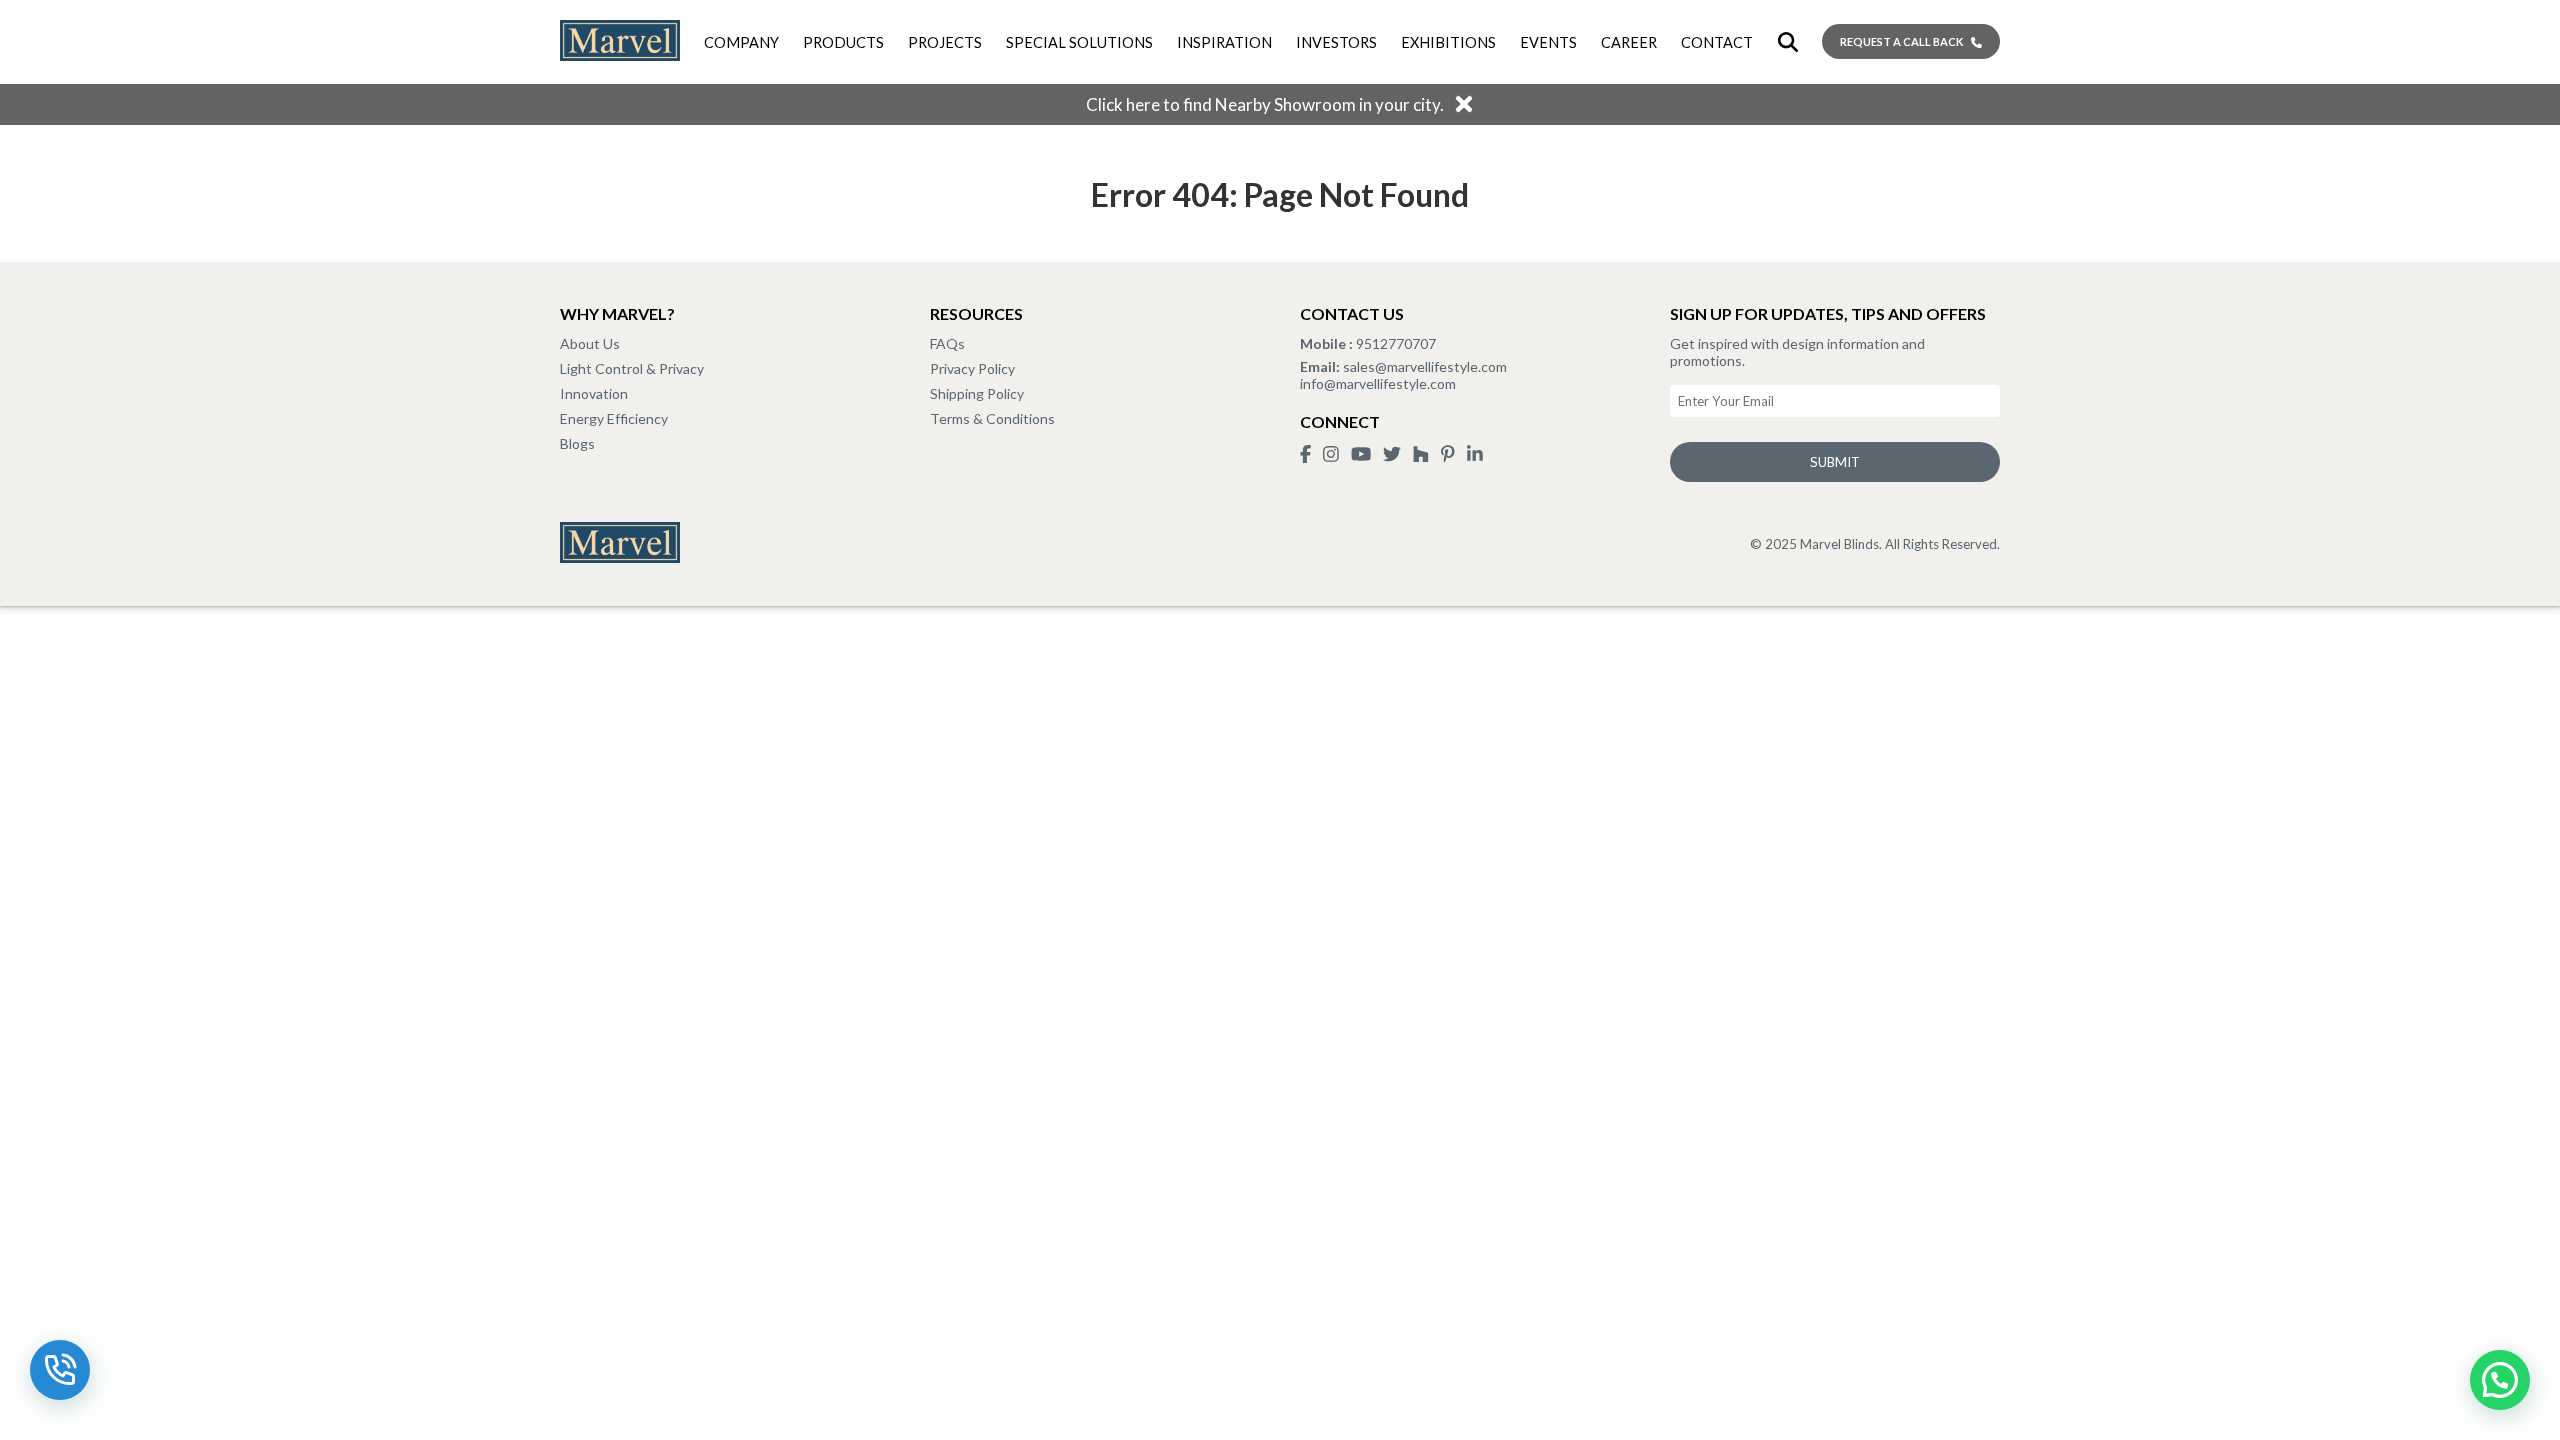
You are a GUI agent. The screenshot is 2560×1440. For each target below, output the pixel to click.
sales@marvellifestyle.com (1423, 366)
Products (843, 42)
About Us (590, 343)
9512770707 (1394, 343)
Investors (1336, 42)
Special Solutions (1079, 42)
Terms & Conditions (992, 418)
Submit (1835, 462)
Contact (1717, 42)
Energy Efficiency (614, 418)
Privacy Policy (972, 368)
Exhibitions (1448, 42)
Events (1548, 42)
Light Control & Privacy (632, 368)
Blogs (577, 443)
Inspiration (1224, 42)
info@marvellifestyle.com (1378, 383)
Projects (945, 42)
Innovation (594, 393)
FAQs (947, 343)
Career (1629, 42)
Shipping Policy (977, 393)
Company (741, 42)
